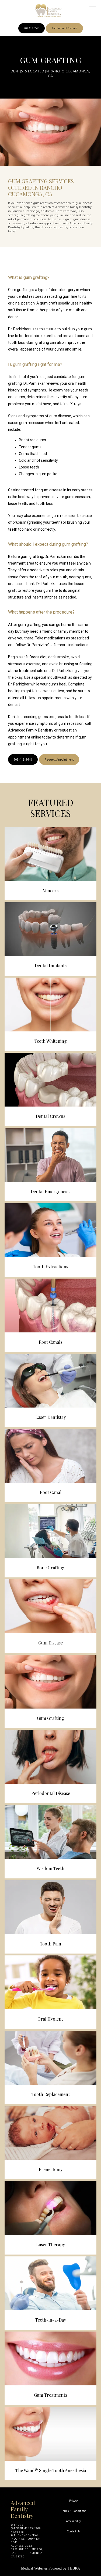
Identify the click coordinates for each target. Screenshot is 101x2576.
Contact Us (73, 2531)
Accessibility (73, 2521)
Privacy (74, 2501)
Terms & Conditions (74, 2511)
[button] (93, 9)
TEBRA (74, 2568)
